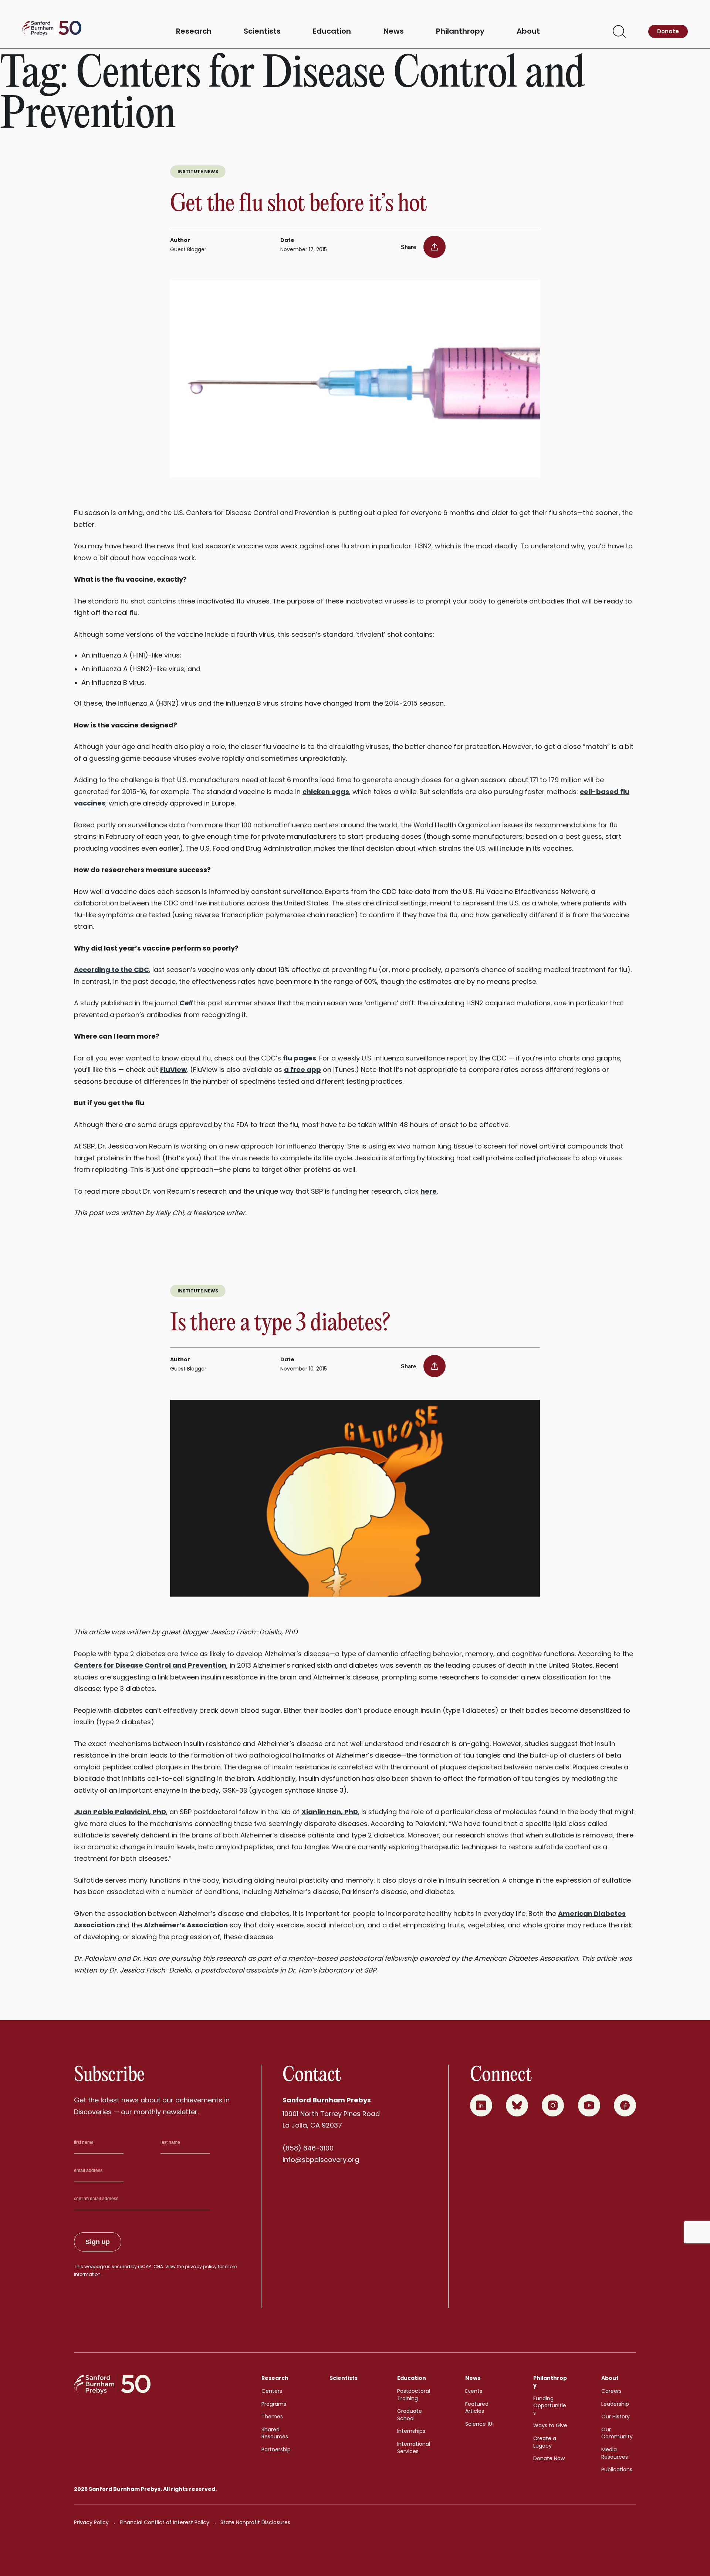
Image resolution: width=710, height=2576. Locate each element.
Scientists (262, 31)
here (429, 1191)
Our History (616, 2417)
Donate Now (549, 2458)
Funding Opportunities (550, 2406)
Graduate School (410, 2415)
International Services (414, 2448)
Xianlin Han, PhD (330, 1812)
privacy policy (201, 2266)
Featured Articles (477, 2408)
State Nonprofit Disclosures (255, 2522)
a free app (302, 1070)
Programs (274, 2404)
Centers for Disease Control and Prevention (150, 1665)
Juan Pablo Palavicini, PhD (120, 1812)
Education (332, 31)
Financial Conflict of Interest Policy (165, 2522)
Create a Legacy (545, 2442)
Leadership (615, 2404)
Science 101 (479, 2424)
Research (194, 31)
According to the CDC (111, 970)
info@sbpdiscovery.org (321, 2160)
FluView (174, 1070)
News (394, 31)
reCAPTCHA (151, 2266)
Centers (272, 2391)
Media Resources (615, 2453)
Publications (617, 2469)
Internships (411, 2431)
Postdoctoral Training (414, 2395)
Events (474, 2391)
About (528, 31)
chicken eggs (326, 792)
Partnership (276, 2449)
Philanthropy (460, 31)
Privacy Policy (91, 2522)
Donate (668, 31)
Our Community (617, 2433)
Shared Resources (275, 2433)
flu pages (300, 1058)
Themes (272, 2417)
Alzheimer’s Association (186, 1925)
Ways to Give (550, 2425)
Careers (611, 2391)
